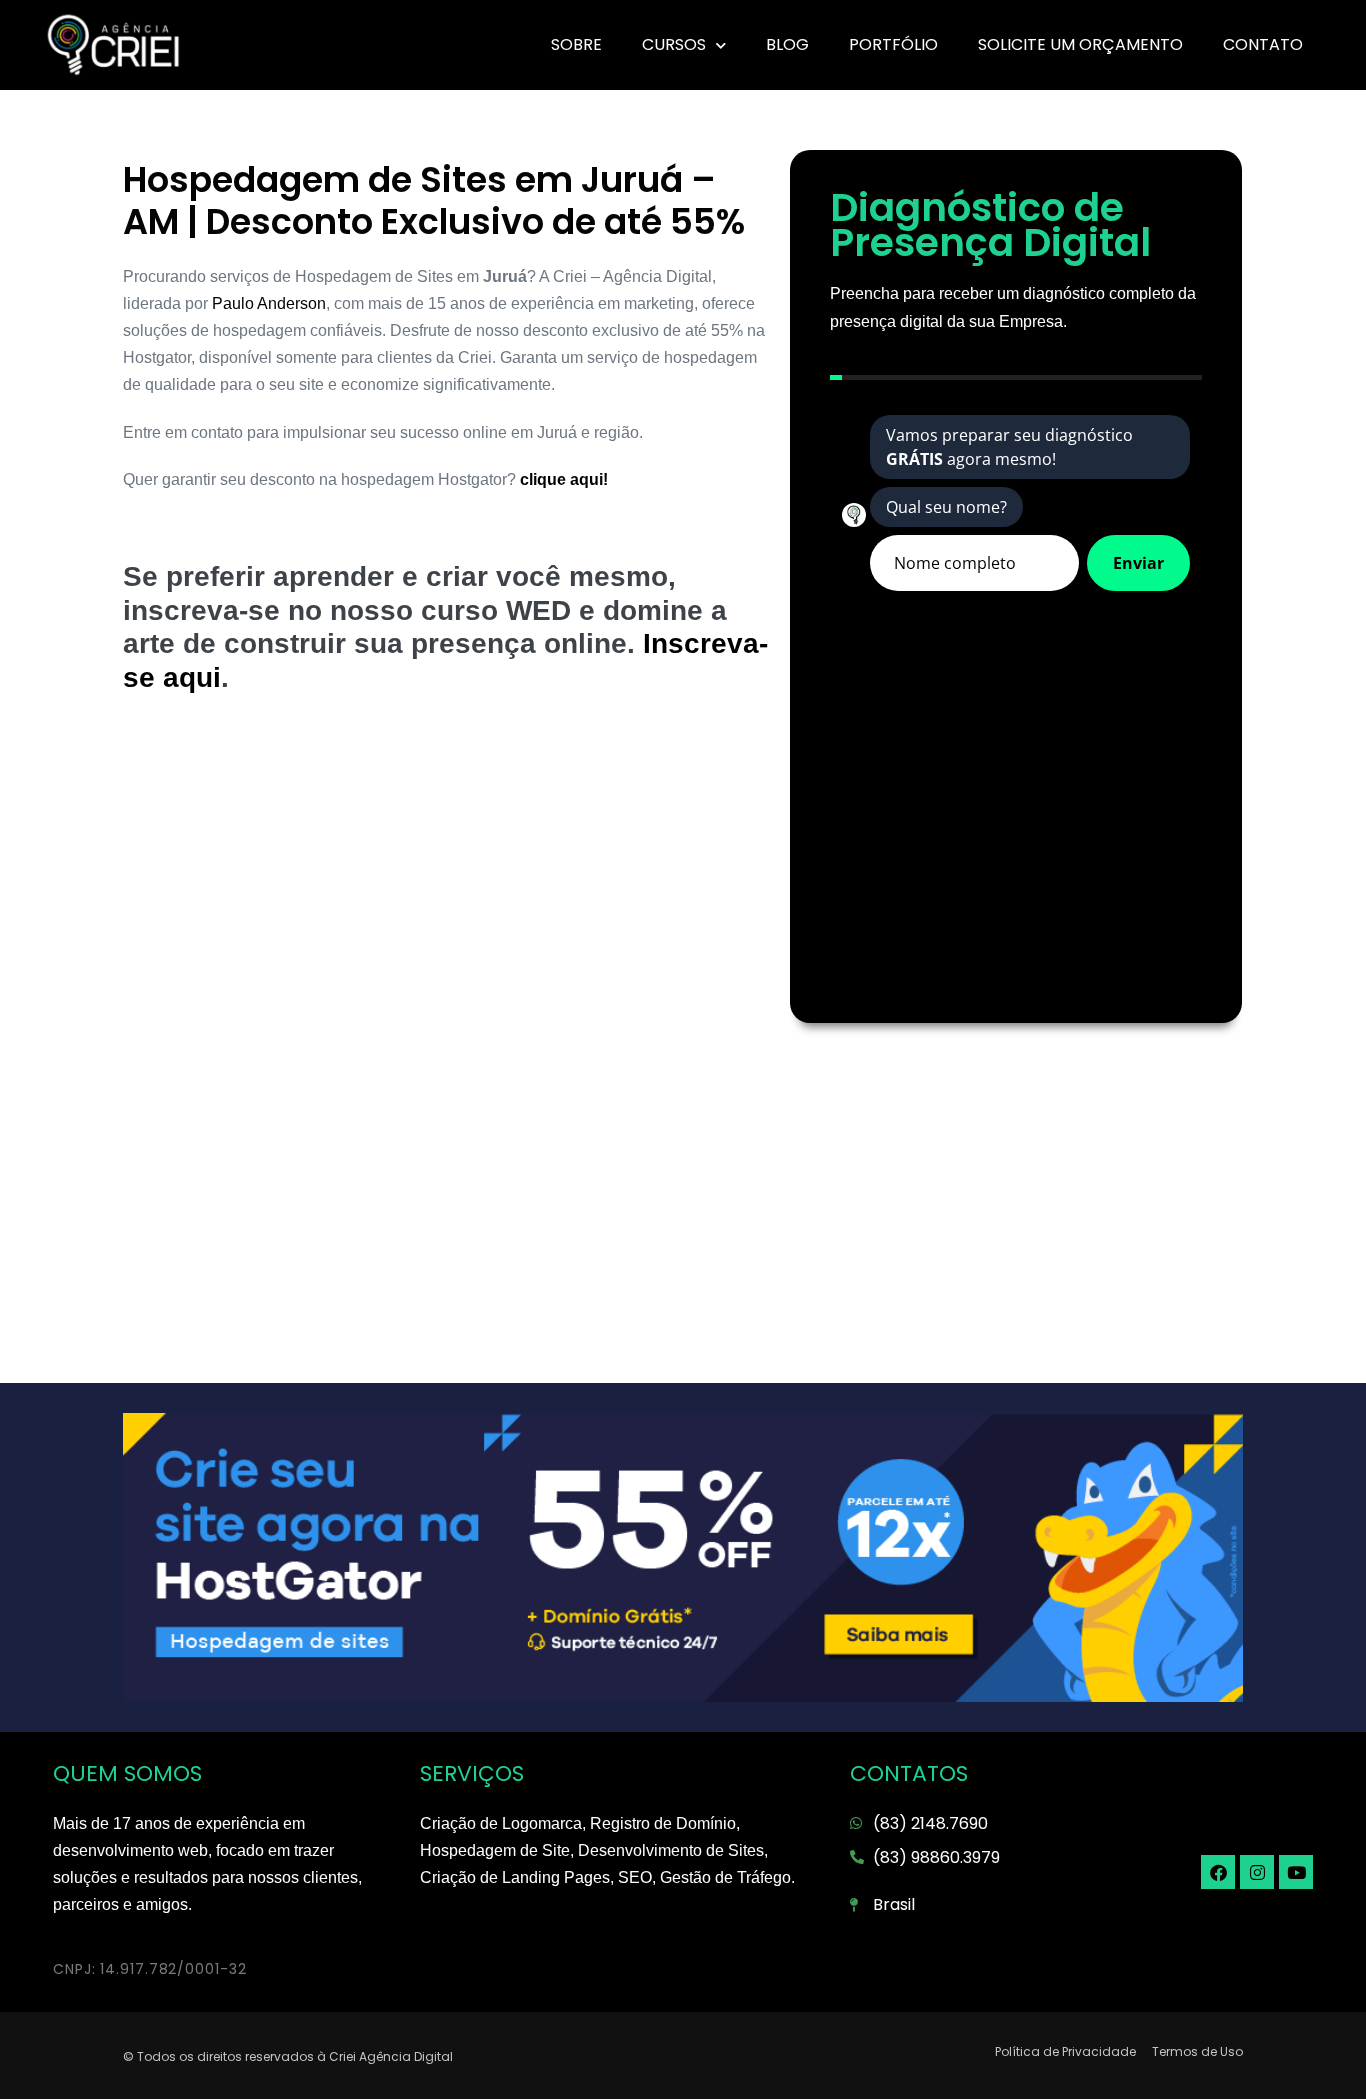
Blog (787, 44)
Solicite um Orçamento (1080, 44)
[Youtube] (1296, 1872)
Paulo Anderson (269, 303)
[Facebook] (1218, 1872)
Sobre (576, 44)
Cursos (674, 44)
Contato (1263, 44)
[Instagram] (1257, 1872)
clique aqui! (562, 479)
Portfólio (893, 44)
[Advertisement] (446, 875)
